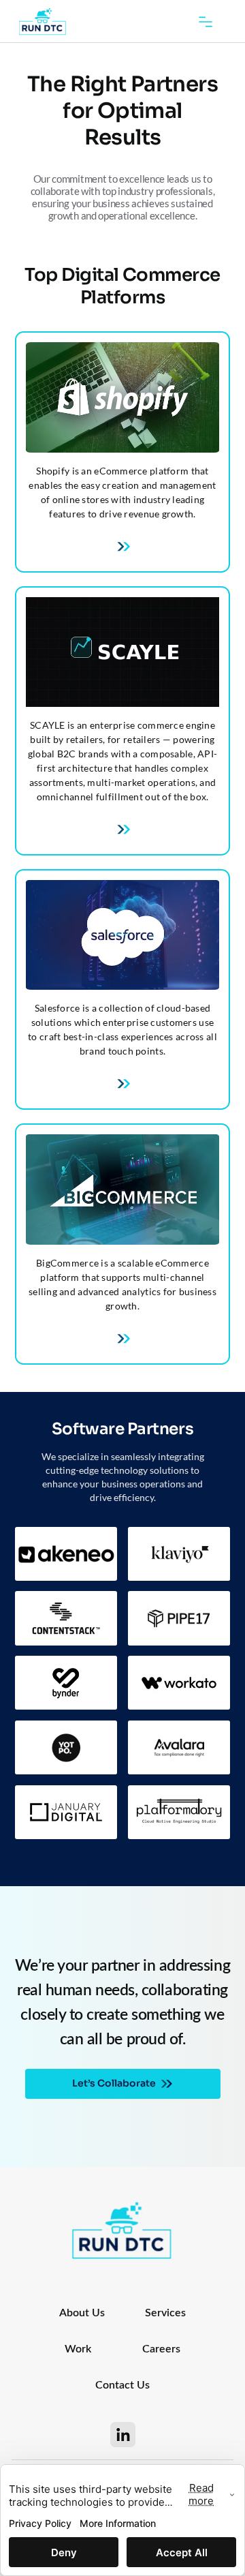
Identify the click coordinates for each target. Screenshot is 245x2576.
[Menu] (206, 22)
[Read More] (122, 1084)
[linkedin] (123, 2435)
